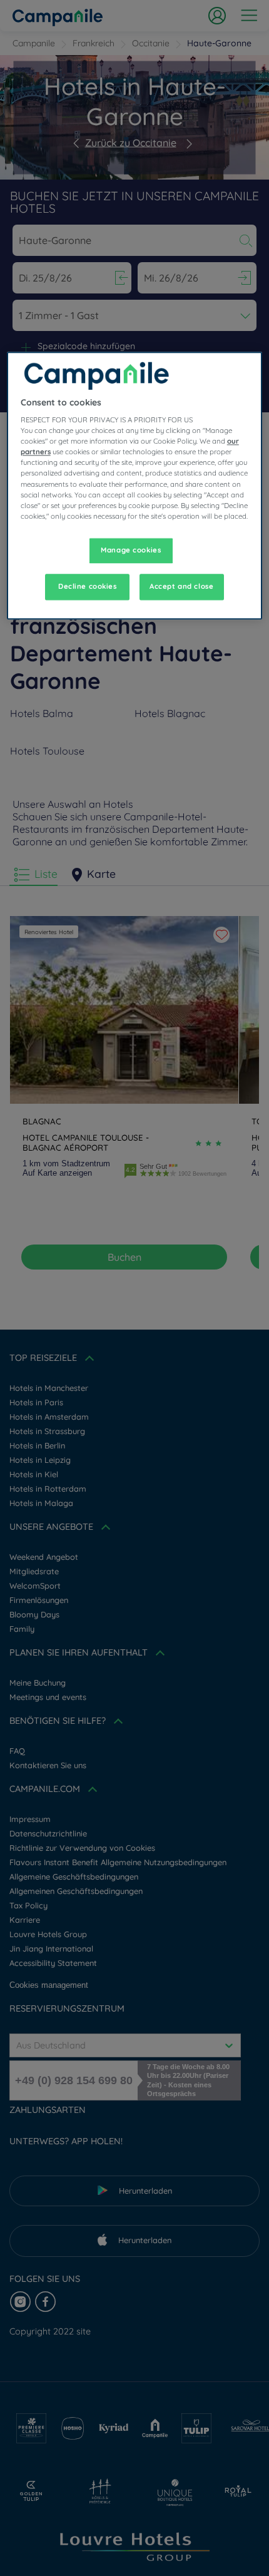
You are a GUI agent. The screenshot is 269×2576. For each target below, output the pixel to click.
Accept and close (181, 586)
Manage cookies (131, 550)
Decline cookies (88, 586)
